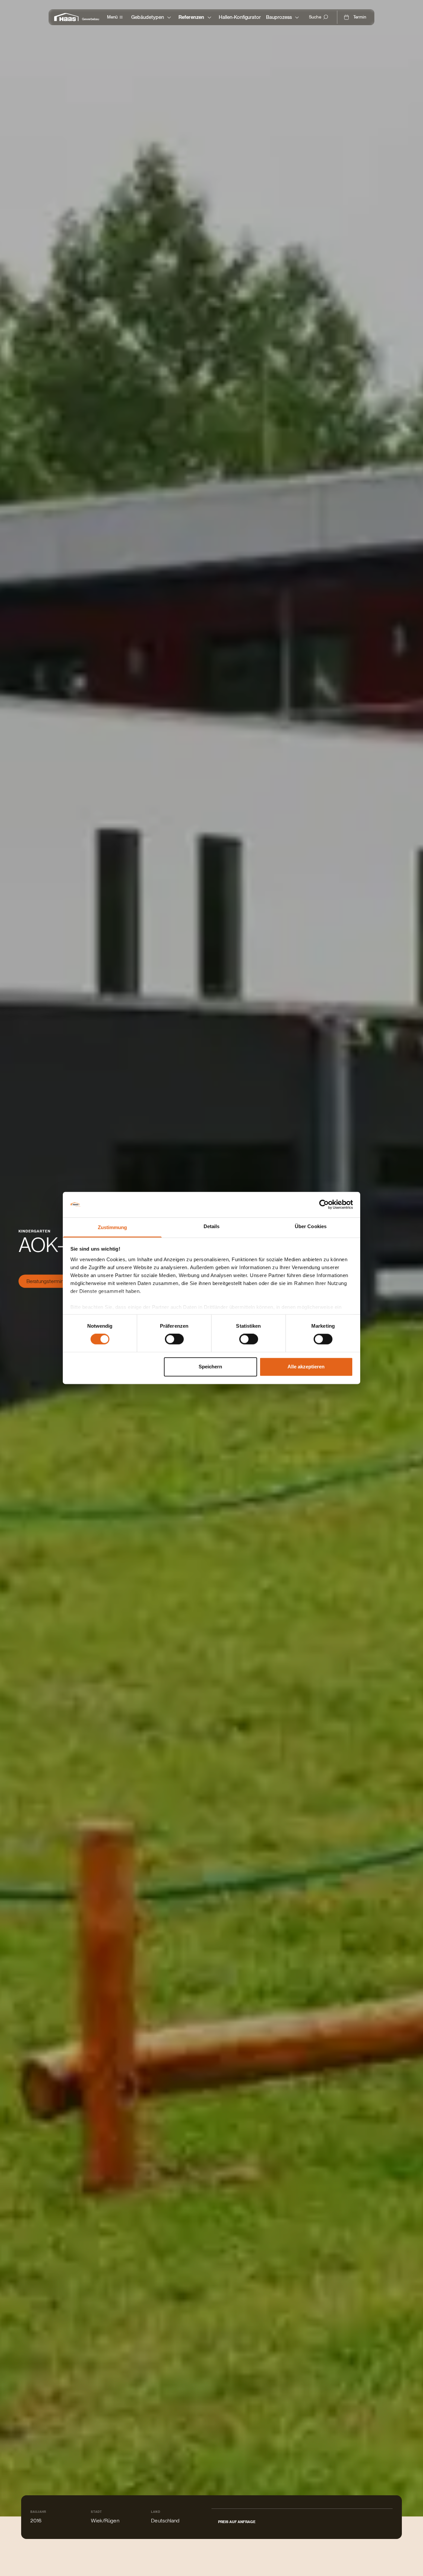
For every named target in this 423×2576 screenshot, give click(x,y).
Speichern (210, 1367)
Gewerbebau (91, 19)
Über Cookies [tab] (311, 1226)
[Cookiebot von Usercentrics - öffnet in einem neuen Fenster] (324, 1205)
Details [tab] (212, 1226)
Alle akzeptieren (306, 1367)
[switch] (174, 1339)
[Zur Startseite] (68, 17)
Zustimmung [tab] (113, 1227)
